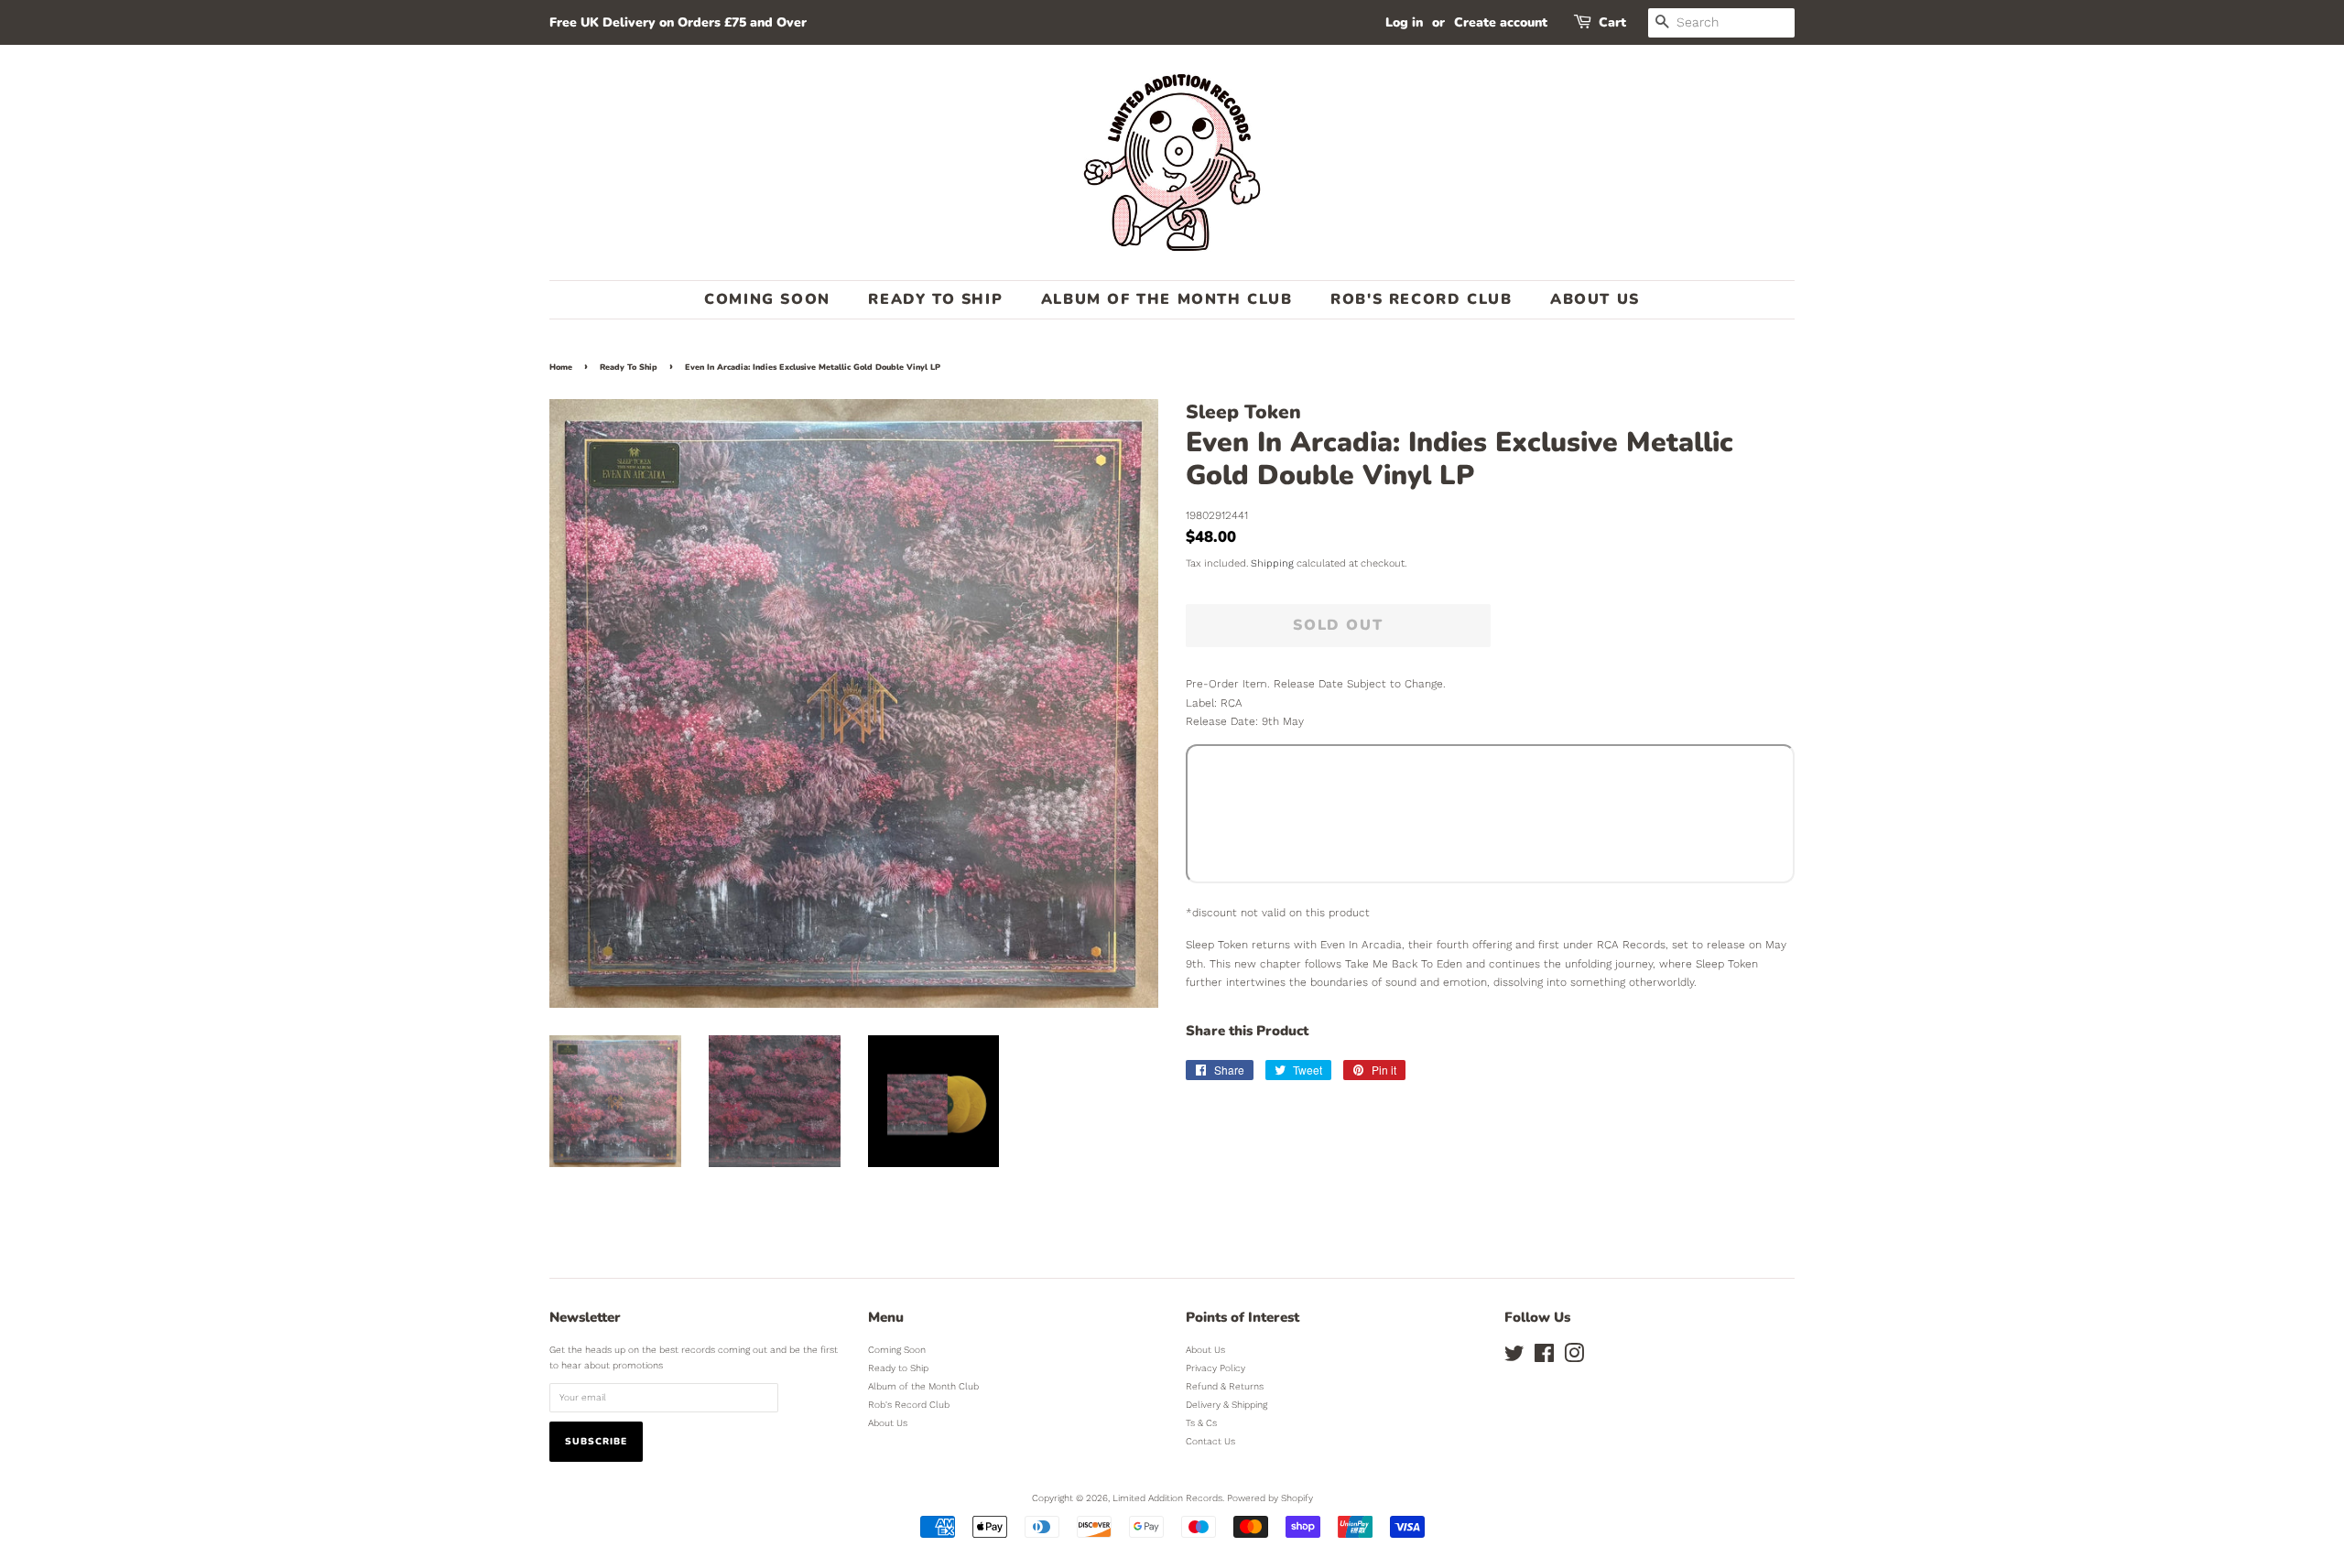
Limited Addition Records (1167, 1498)
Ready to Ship (935, 299)
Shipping (1272, 563)
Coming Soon (767, 299)
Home (561, 367)
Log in (1404, 22)
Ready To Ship (629, 367)
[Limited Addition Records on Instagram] (1574, 1358)
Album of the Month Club (1167, 299)
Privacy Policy (1215, 1368)
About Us (1595, 299)
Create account (1501, 22)
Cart (1612, 22)
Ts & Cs (1201, 1423)
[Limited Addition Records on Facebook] (1544, 1358)
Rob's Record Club (1421, 299)
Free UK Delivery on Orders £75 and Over (678, 22)
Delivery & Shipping (1226, 1405)
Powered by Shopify (1270, 1498)
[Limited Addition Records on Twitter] (1514, 1358)
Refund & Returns (1225, 1386)
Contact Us (1210, 1441)
